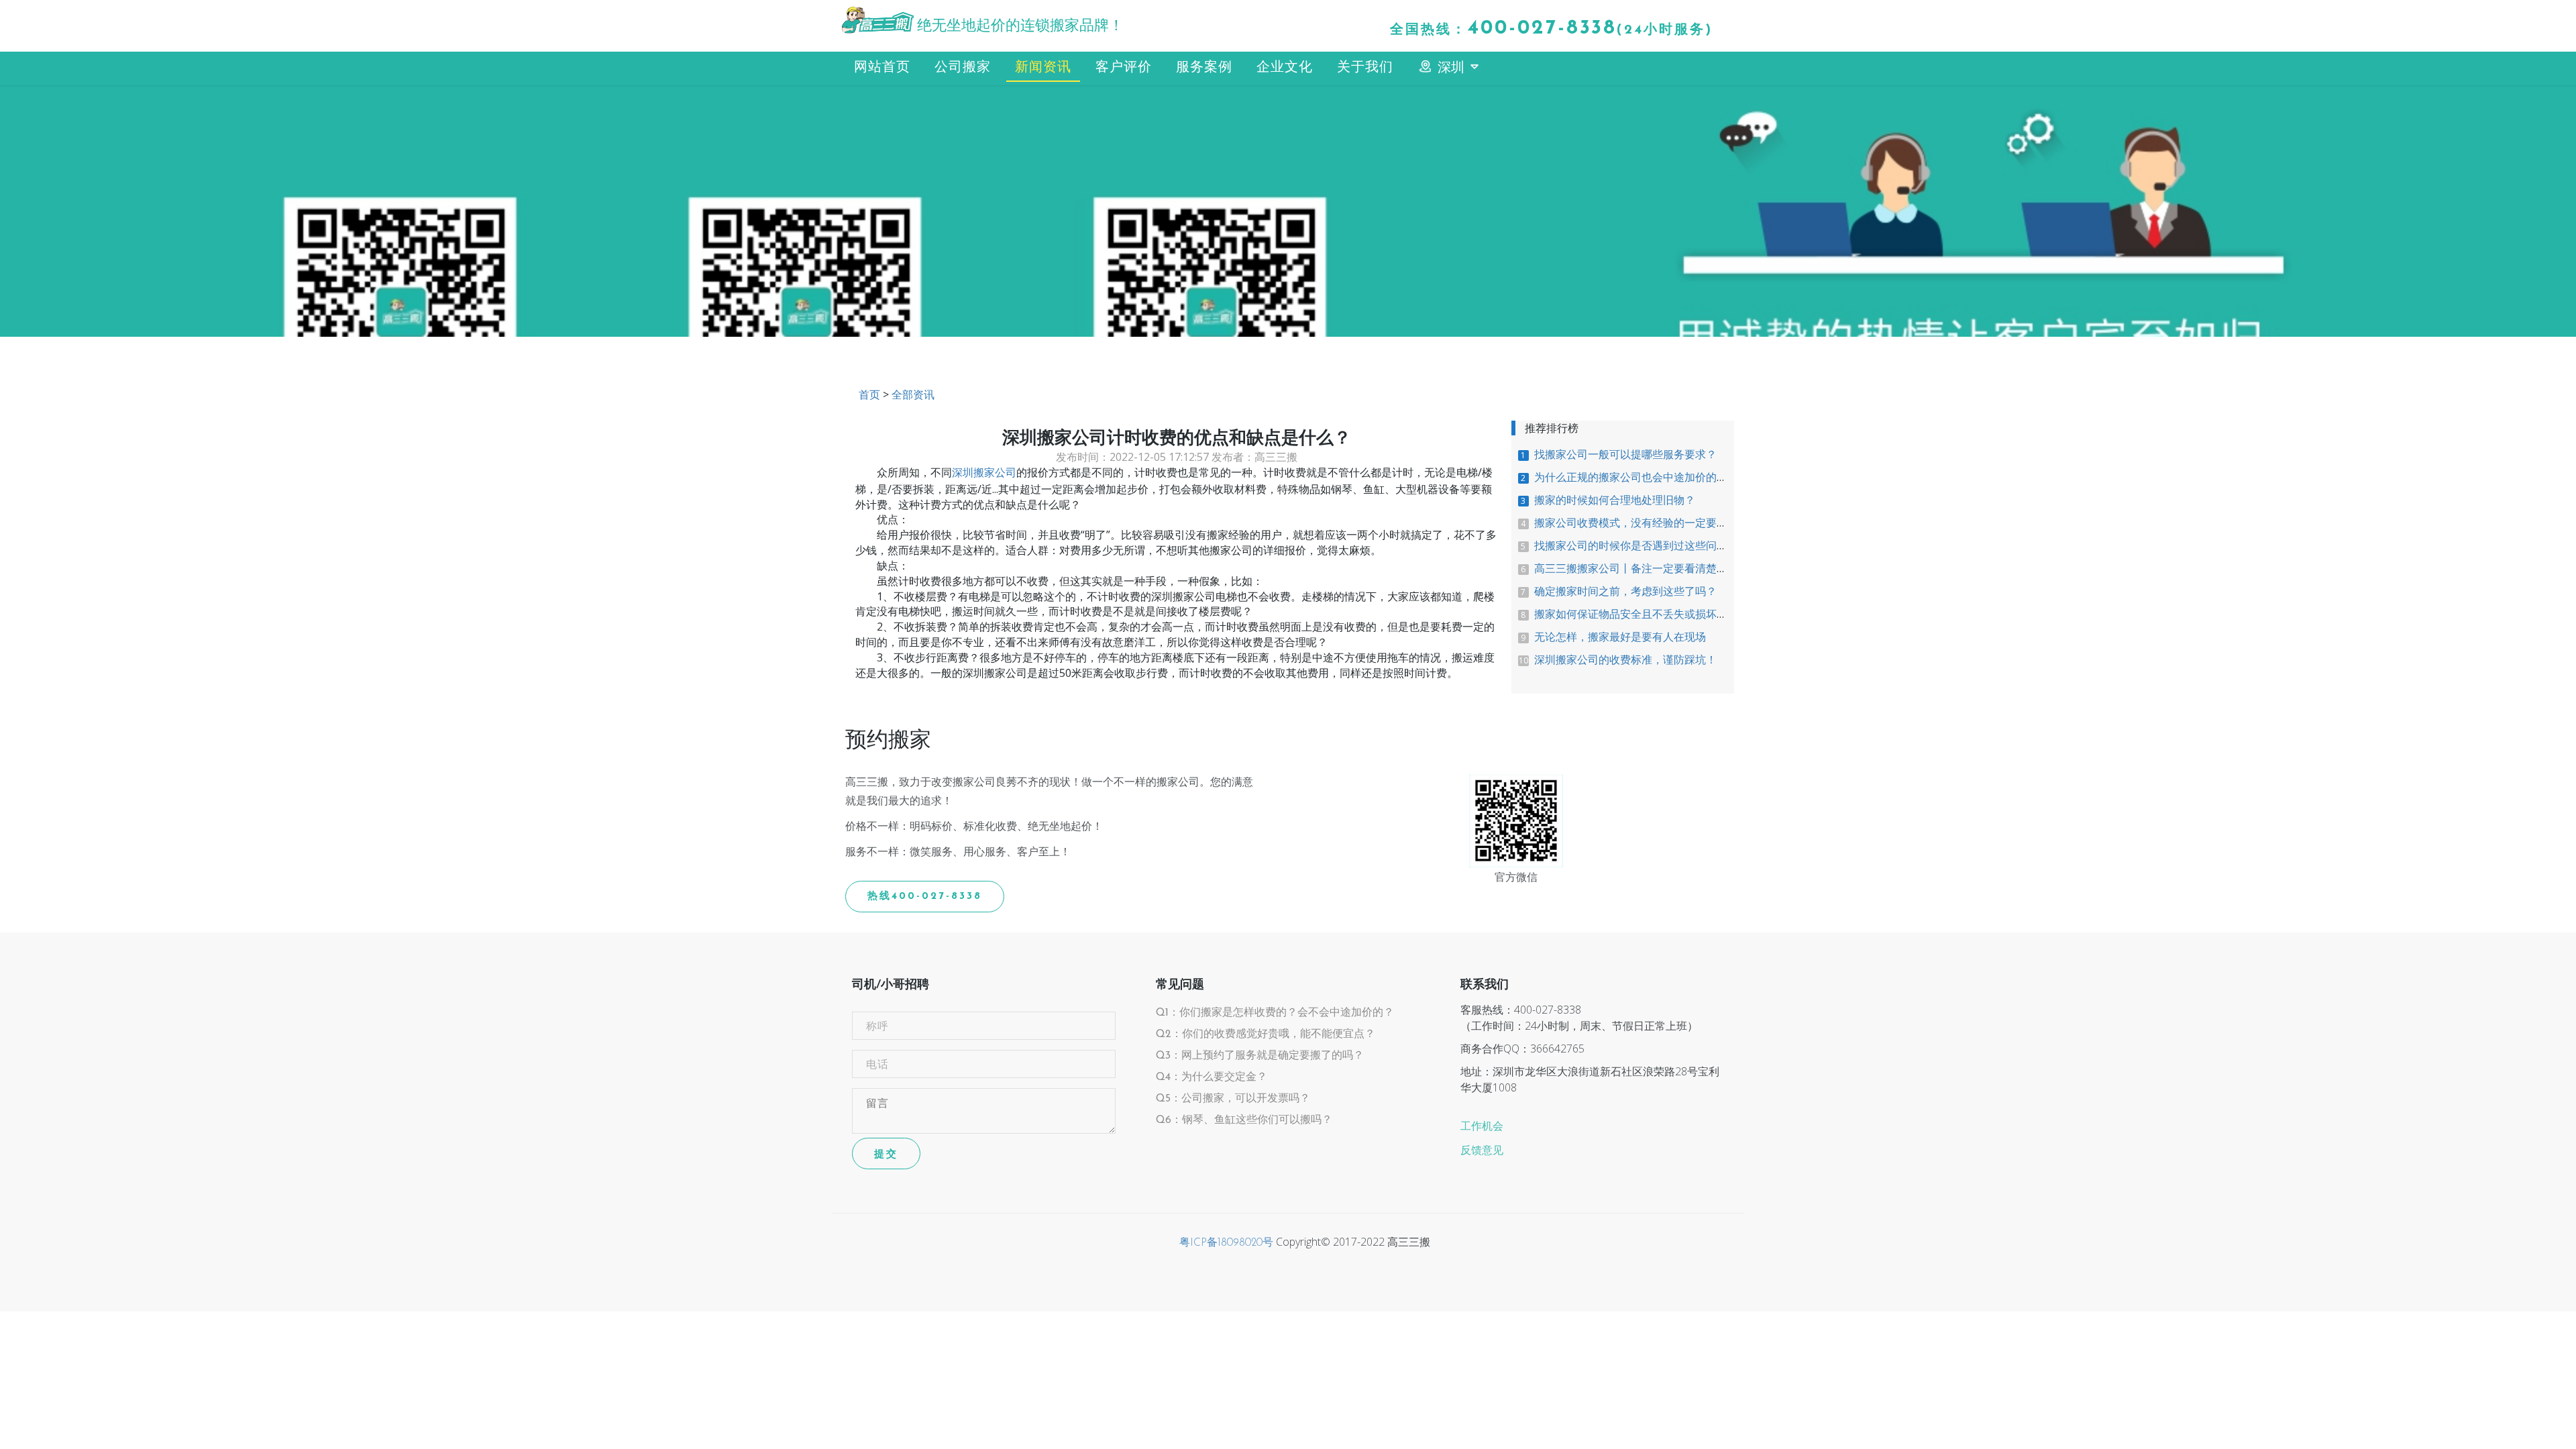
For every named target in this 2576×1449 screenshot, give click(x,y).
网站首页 (882, 68)
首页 (869, 396)
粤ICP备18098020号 (1226, 1243)
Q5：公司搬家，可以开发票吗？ (1233, 1099)
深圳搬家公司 (984, 474)
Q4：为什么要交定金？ (1212, 1077)
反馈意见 (1482, 1151)
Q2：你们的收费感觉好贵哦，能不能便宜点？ (1266, 1034)
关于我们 (1365, 68)
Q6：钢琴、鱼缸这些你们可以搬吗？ (1244, 1120)
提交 (886, 1153)
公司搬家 (963, 68)
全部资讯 (913, 396)
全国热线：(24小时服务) (1551, 29)
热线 (925, 897)
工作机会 (1482, 1127)
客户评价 (1124, 68)
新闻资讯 (1043, 68)
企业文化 (1285, 68)
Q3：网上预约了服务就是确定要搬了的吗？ (1260, 1056)
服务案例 (1204, 68)
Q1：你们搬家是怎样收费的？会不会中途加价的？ (1275, 1013)
